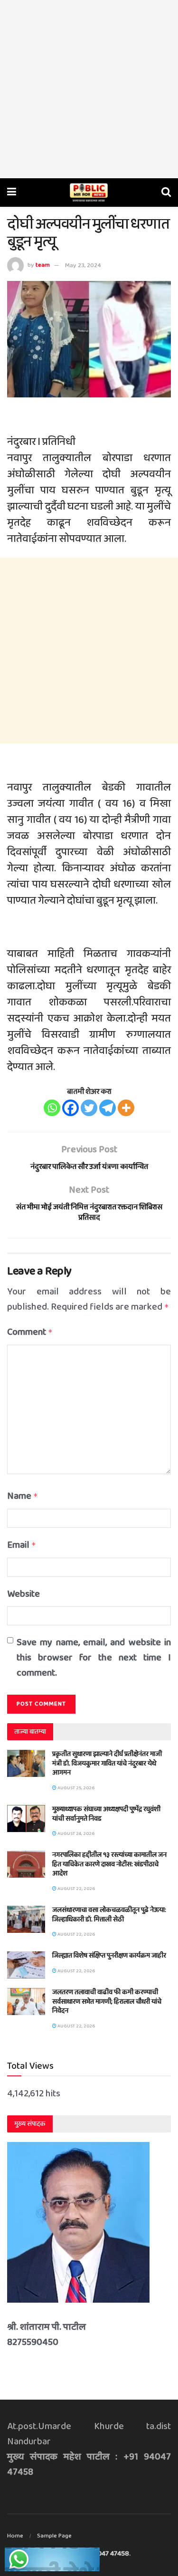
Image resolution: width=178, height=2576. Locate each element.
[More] (126, 1108)
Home (15, 2536)
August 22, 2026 (76, 1889)
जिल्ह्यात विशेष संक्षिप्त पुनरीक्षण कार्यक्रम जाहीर (109, 1956)
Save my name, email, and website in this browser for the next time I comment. (94, 1658)
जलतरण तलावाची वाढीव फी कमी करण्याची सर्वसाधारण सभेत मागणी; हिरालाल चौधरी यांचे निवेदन (107, 2002)
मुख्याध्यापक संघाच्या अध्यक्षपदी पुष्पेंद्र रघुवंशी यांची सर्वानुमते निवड (106, 1814)
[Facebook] (70, 1108)
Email (22, 1545)
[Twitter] (89, 1108)
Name (23, 1496)
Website (23, 1594)
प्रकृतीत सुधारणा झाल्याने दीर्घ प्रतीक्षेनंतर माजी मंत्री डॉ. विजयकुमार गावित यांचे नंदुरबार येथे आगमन (107, 1763)
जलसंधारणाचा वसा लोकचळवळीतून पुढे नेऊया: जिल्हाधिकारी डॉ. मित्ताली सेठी (109, 1915)
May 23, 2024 (83, 265)
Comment (30, 1332)
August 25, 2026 (75, 1788)
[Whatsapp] (52, 1108)
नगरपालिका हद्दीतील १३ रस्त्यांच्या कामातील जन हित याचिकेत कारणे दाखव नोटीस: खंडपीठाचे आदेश (109, 1864)
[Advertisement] (89, 89)
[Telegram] (108, 1108)
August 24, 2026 (75, 1833)
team (43, 265)
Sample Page (54, 2536)
